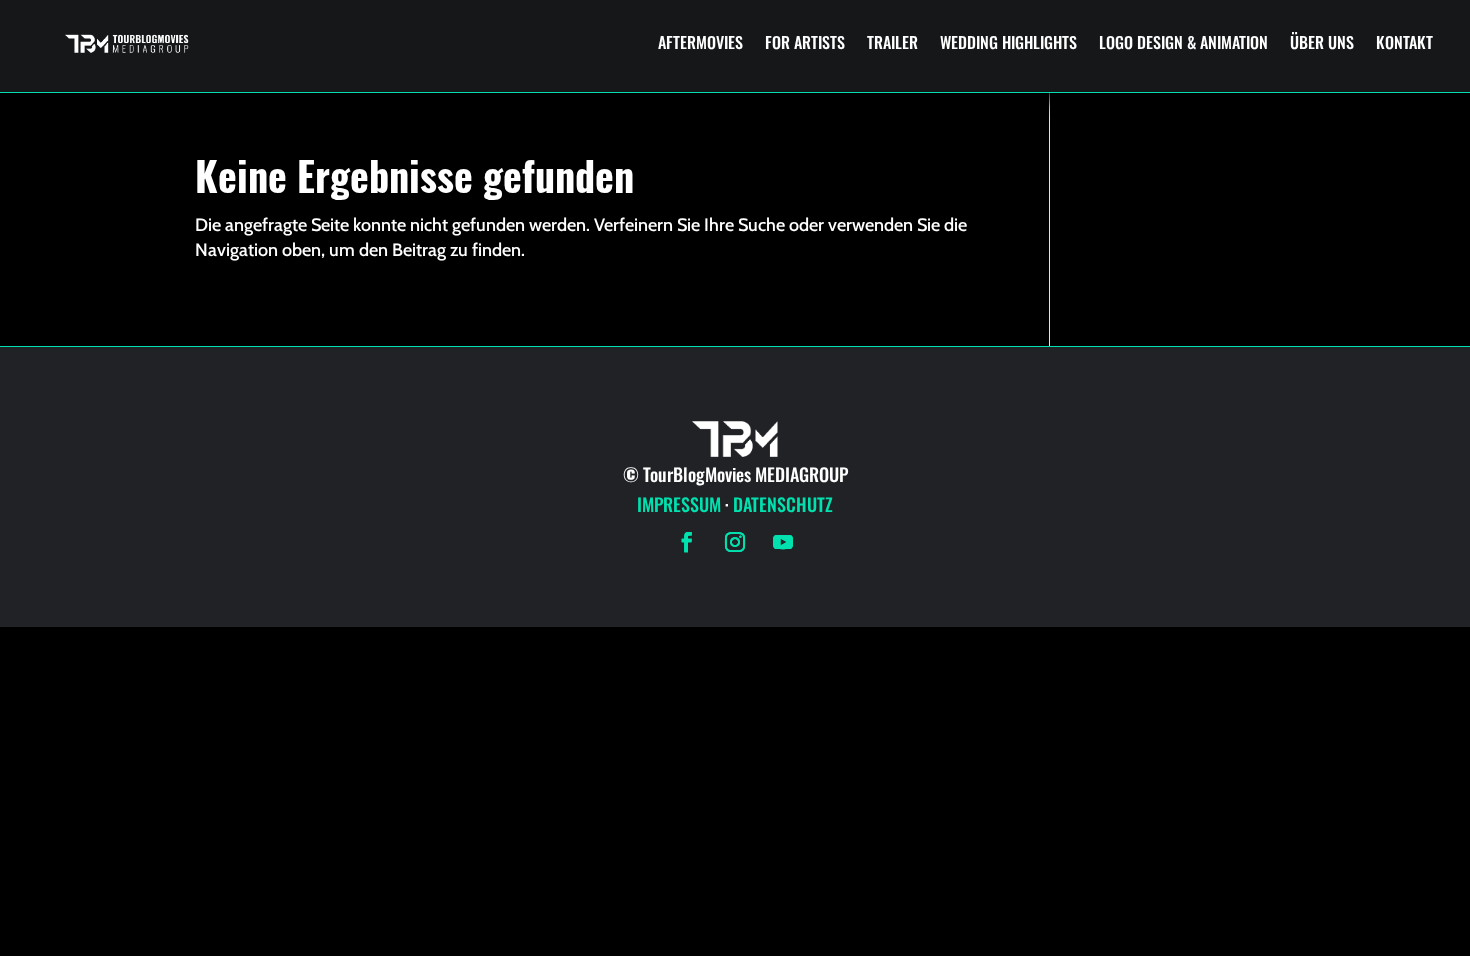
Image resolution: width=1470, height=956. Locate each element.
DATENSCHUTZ (783, 504)
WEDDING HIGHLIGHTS (1008, 42)
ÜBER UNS (1322, 42)
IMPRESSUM (679, 504)
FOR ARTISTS (805, 42)
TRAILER (892, 42)
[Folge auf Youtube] (783, 542)
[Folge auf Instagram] (735, 542)
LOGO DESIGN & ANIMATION (1183, 42)
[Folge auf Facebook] (687, 542)
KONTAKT (1404, 42)
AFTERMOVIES (700, 42)
